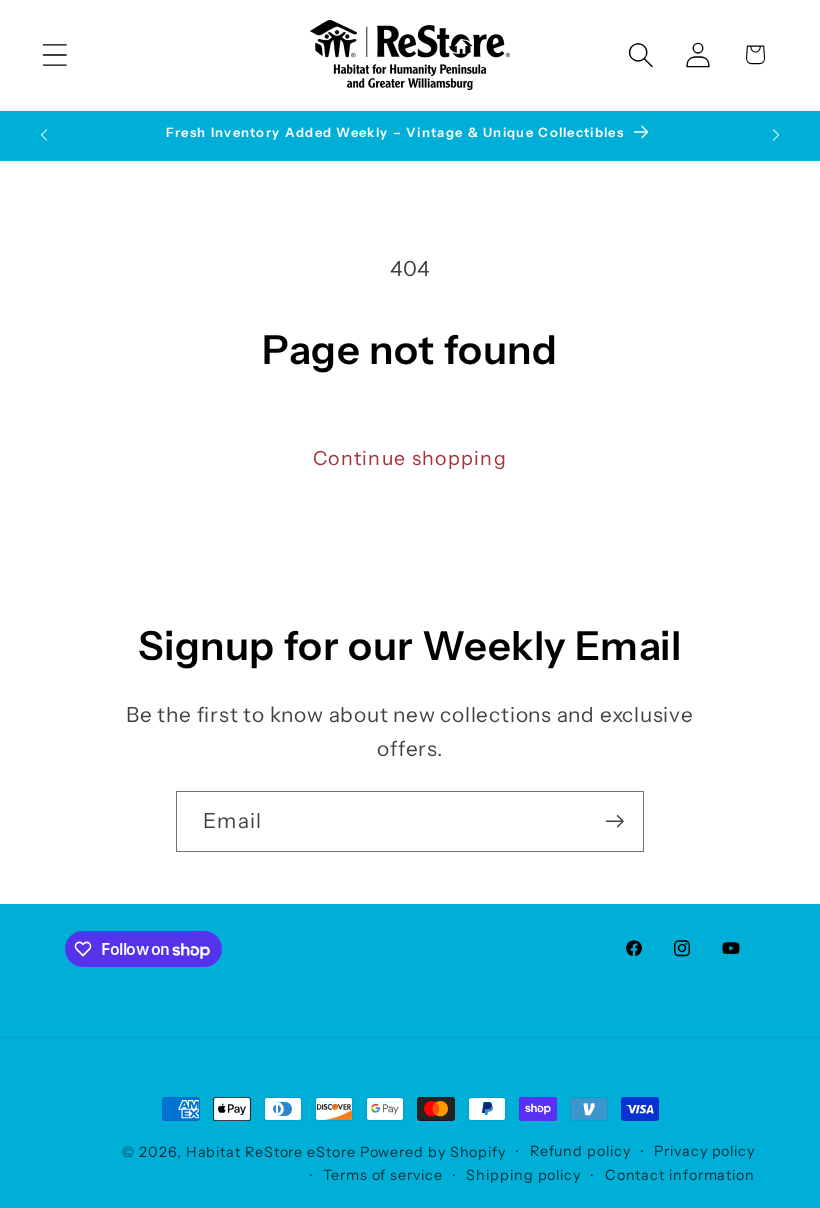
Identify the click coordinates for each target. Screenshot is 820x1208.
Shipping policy (523, 1175)
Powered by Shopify (433, 1152)
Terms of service (383, 1175)
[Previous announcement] (44, 135)
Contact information (680, 1175)
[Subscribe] (614, 821)
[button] (54, 54)
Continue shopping (410, 458)
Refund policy (580, 1151)
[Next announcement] (776, 135)
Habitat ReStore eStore (271, 1152)
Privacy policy (704, 1151)
